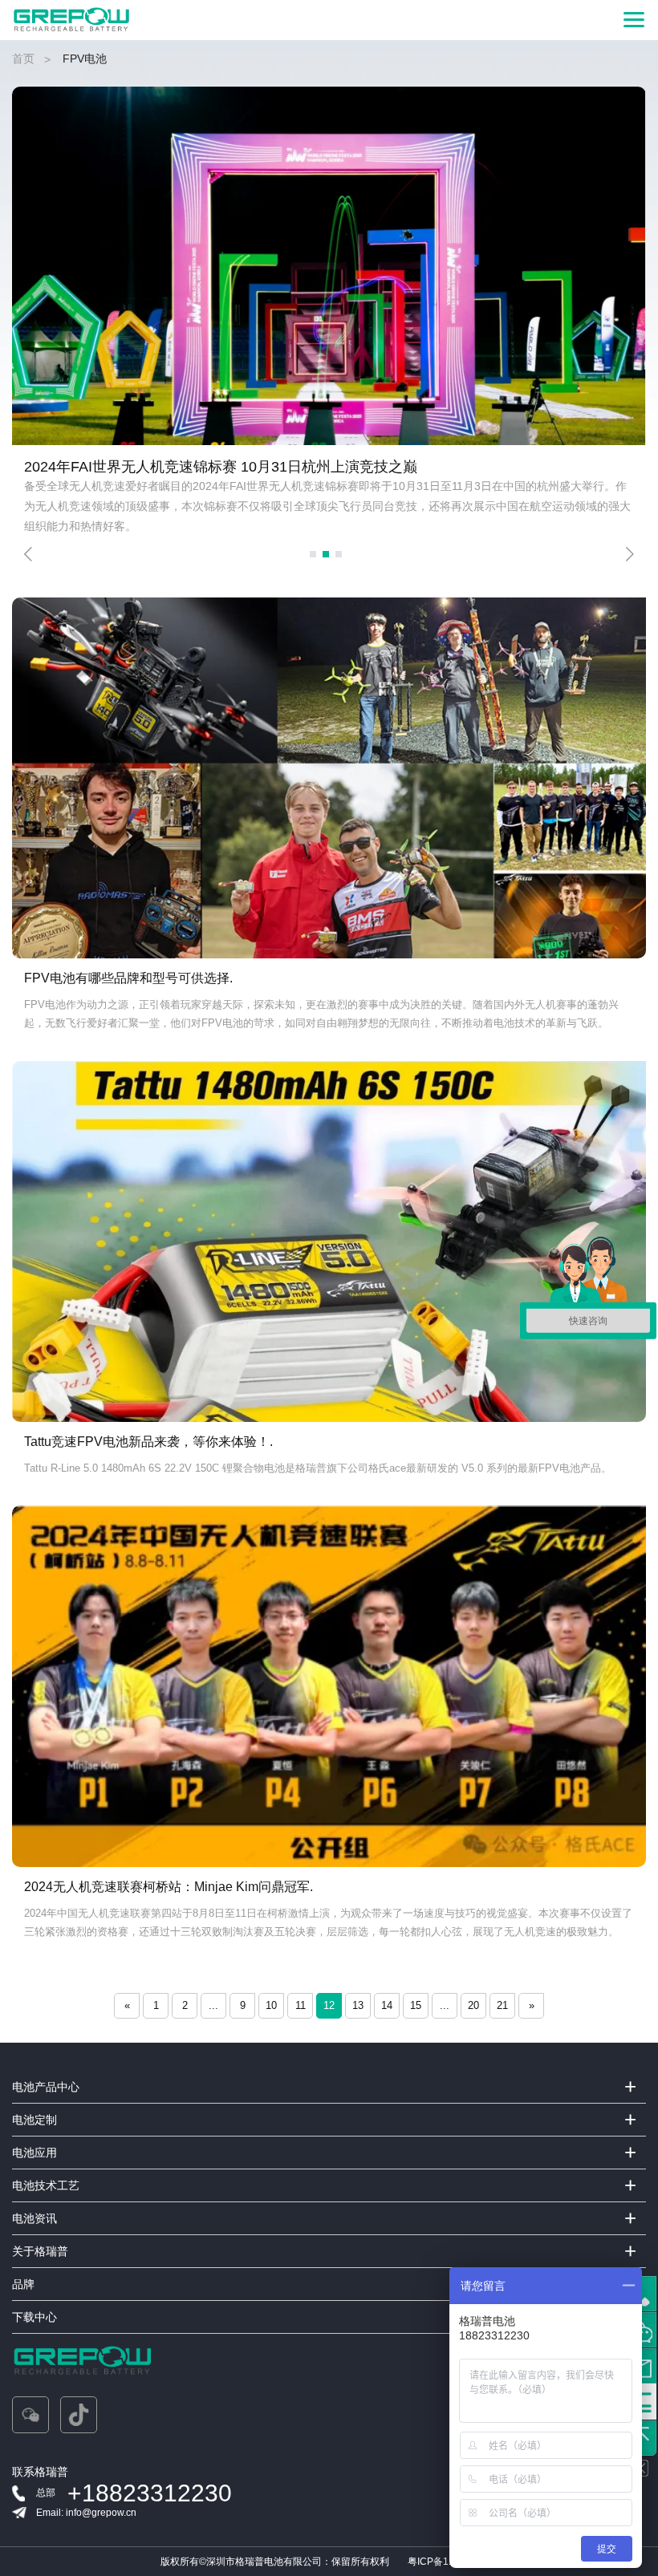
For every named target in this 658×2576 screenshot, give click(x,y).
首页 (23, 59)
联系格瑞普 (40, 2472)
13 (358, 2005)
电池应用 (35, 2153)
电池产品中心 (46, 2087)
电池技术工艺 (46, 2185)
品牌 (23, 2284)
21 (502, 2005)
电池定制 (35, 2120)
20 (473, 2005)
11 (301, 2005)
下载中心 (35, 2317)
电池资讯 (35, 2218)
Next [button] (630, 554)
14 (387, 2005)
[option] (329, 308)
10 (271, 2005)
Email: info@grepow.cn (86, 2513)
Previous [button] (28, 554)
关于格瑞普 (40, 2251)
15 (416, 2005)
